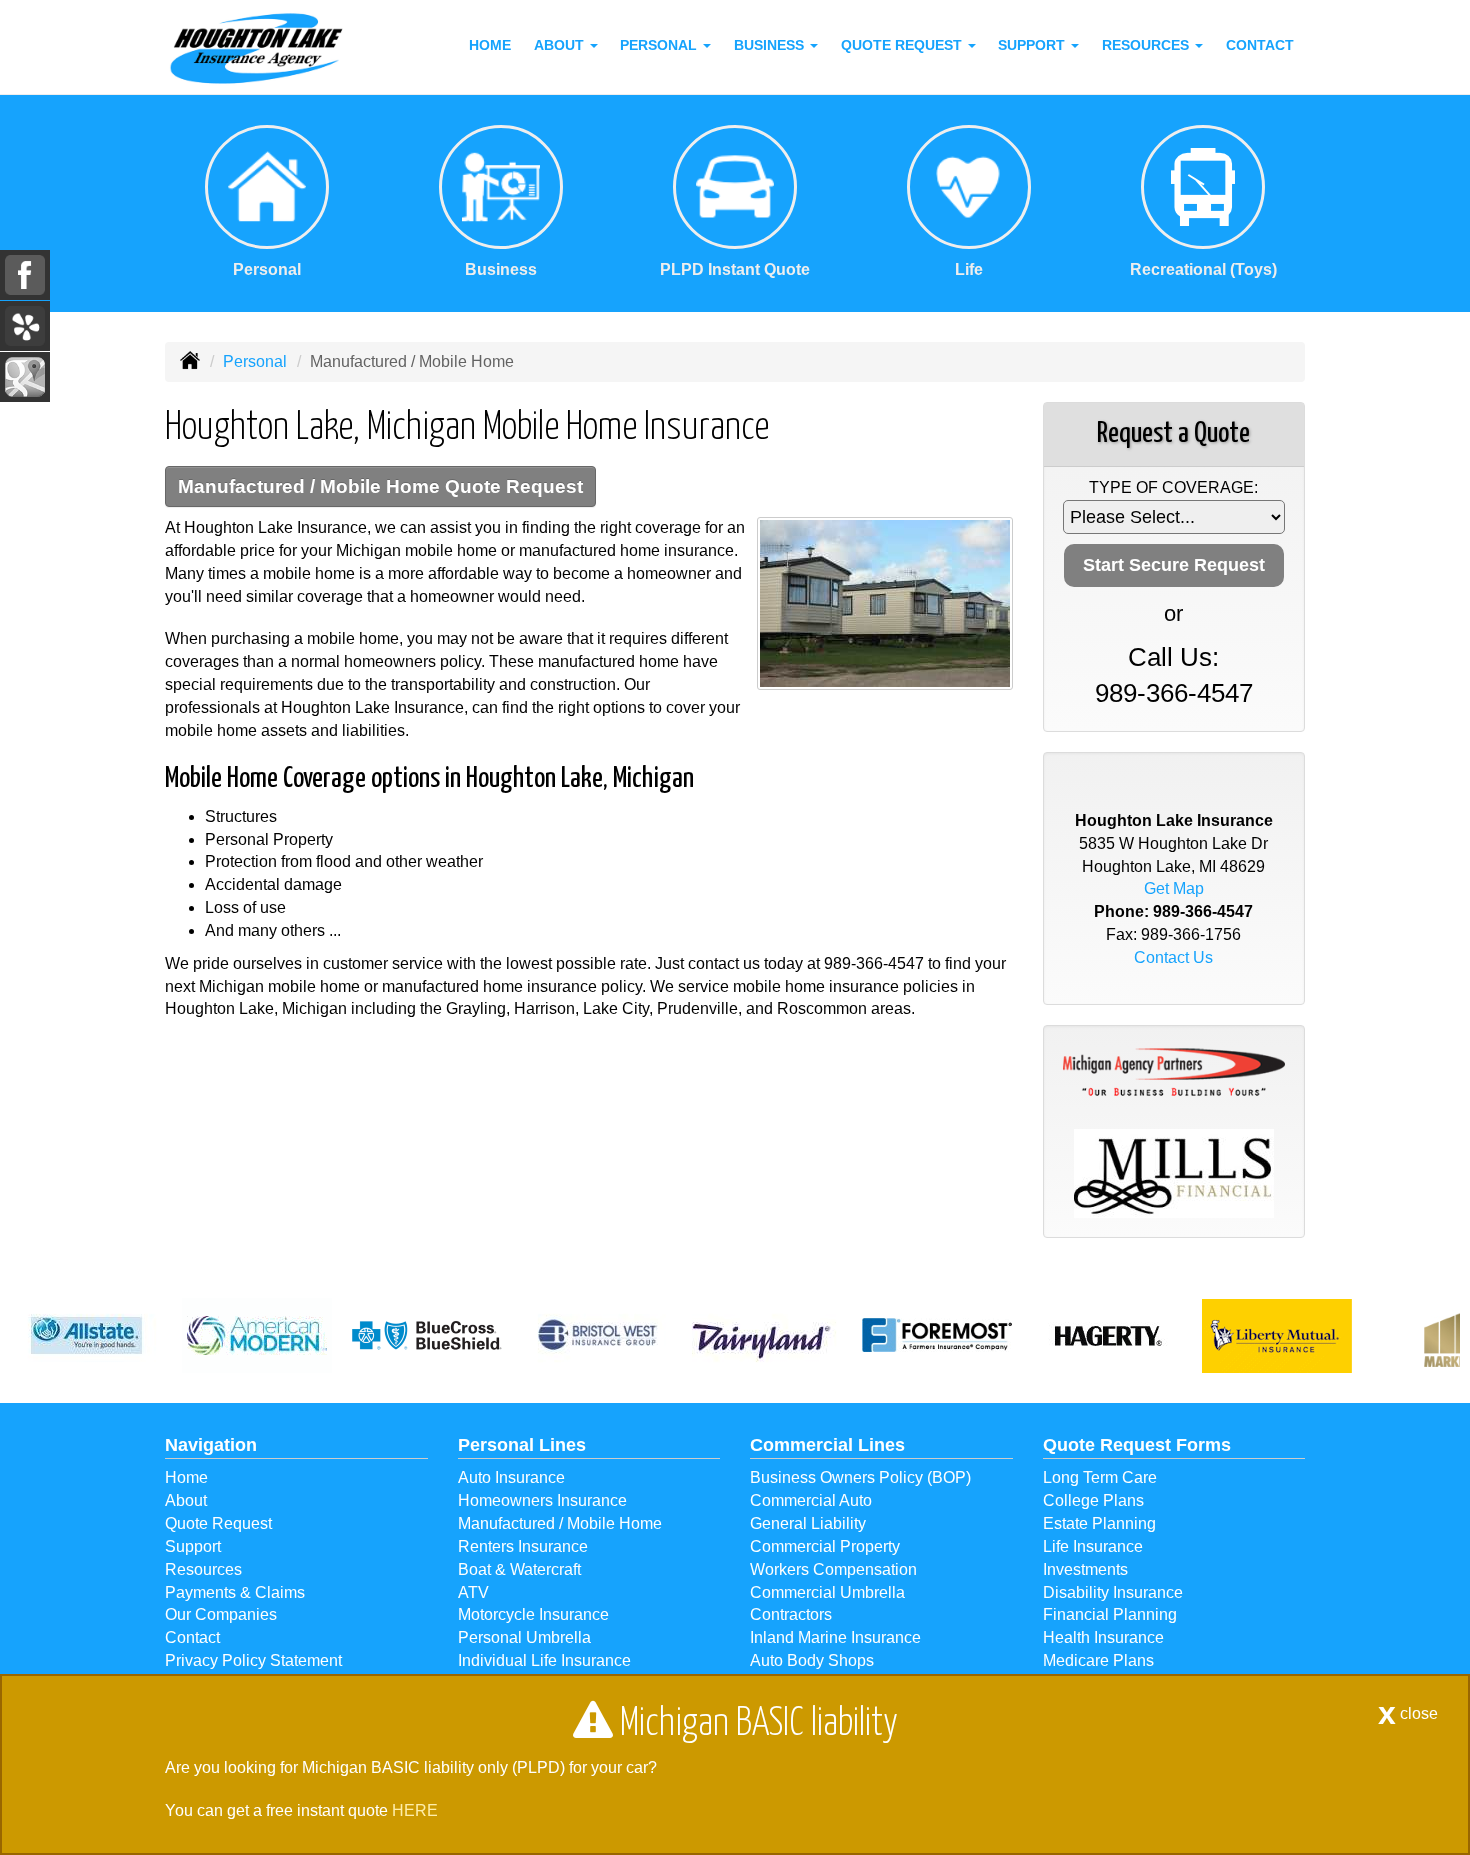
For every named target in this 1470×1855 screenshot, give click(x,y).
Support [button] (1033, 45)
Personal (255, 361)
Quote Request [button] (903, 45)
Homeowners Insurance (542, 1500)
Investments (1085, 1569)
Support (193, 1546)
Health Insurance (1103, 1637)
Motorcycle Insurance (533, 1614)
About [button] (561, 45)
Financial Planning (1110, 1614)
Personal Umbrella (524, 1637)
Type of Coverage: (1173, 487)
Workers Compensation (833, 1569)
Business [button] (771, 45)
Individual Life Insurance (544, 1660)
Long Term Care (1100, 1477)
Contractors (791, 1614)
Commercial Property (825, 1546)
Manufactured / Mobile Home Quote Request (380, 486)
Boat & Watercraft (519, 1569)
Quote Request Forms (1137, 1445)
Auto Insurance (511, 1477)
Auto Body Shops (812, 1660)
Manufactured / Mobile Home (560, 1523)
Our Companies (221, 1614)
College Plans (1093, 1500)
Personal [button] (660, 45)
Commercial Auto (811, 1500)
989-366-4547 (874, 963)
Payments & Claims (235, 1592)
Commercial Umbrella (827, 1592)
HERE (415, 1810)
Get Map (1174, 888)
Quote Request (218, 1523)
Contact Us (1173, 957)
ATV (473, 1592)
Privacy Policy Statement (253, 1660)
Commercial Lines (827, 1445)
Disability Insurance (1113, 1592)
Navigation (211, 1445)
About (186, 1500)
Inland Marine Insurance (835, 1637)
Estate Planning (1099, 1523)
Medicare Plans (1098, 1660)
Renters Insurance (523, 1546)
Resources (203, 1569)
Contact (1260, 45)
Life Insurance (1093, 1546)
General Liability (808, 1523)
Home (490, 45)
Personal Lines (522, 1445)
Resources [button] (1147, 45)
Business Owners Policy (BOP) (860, 1477)
